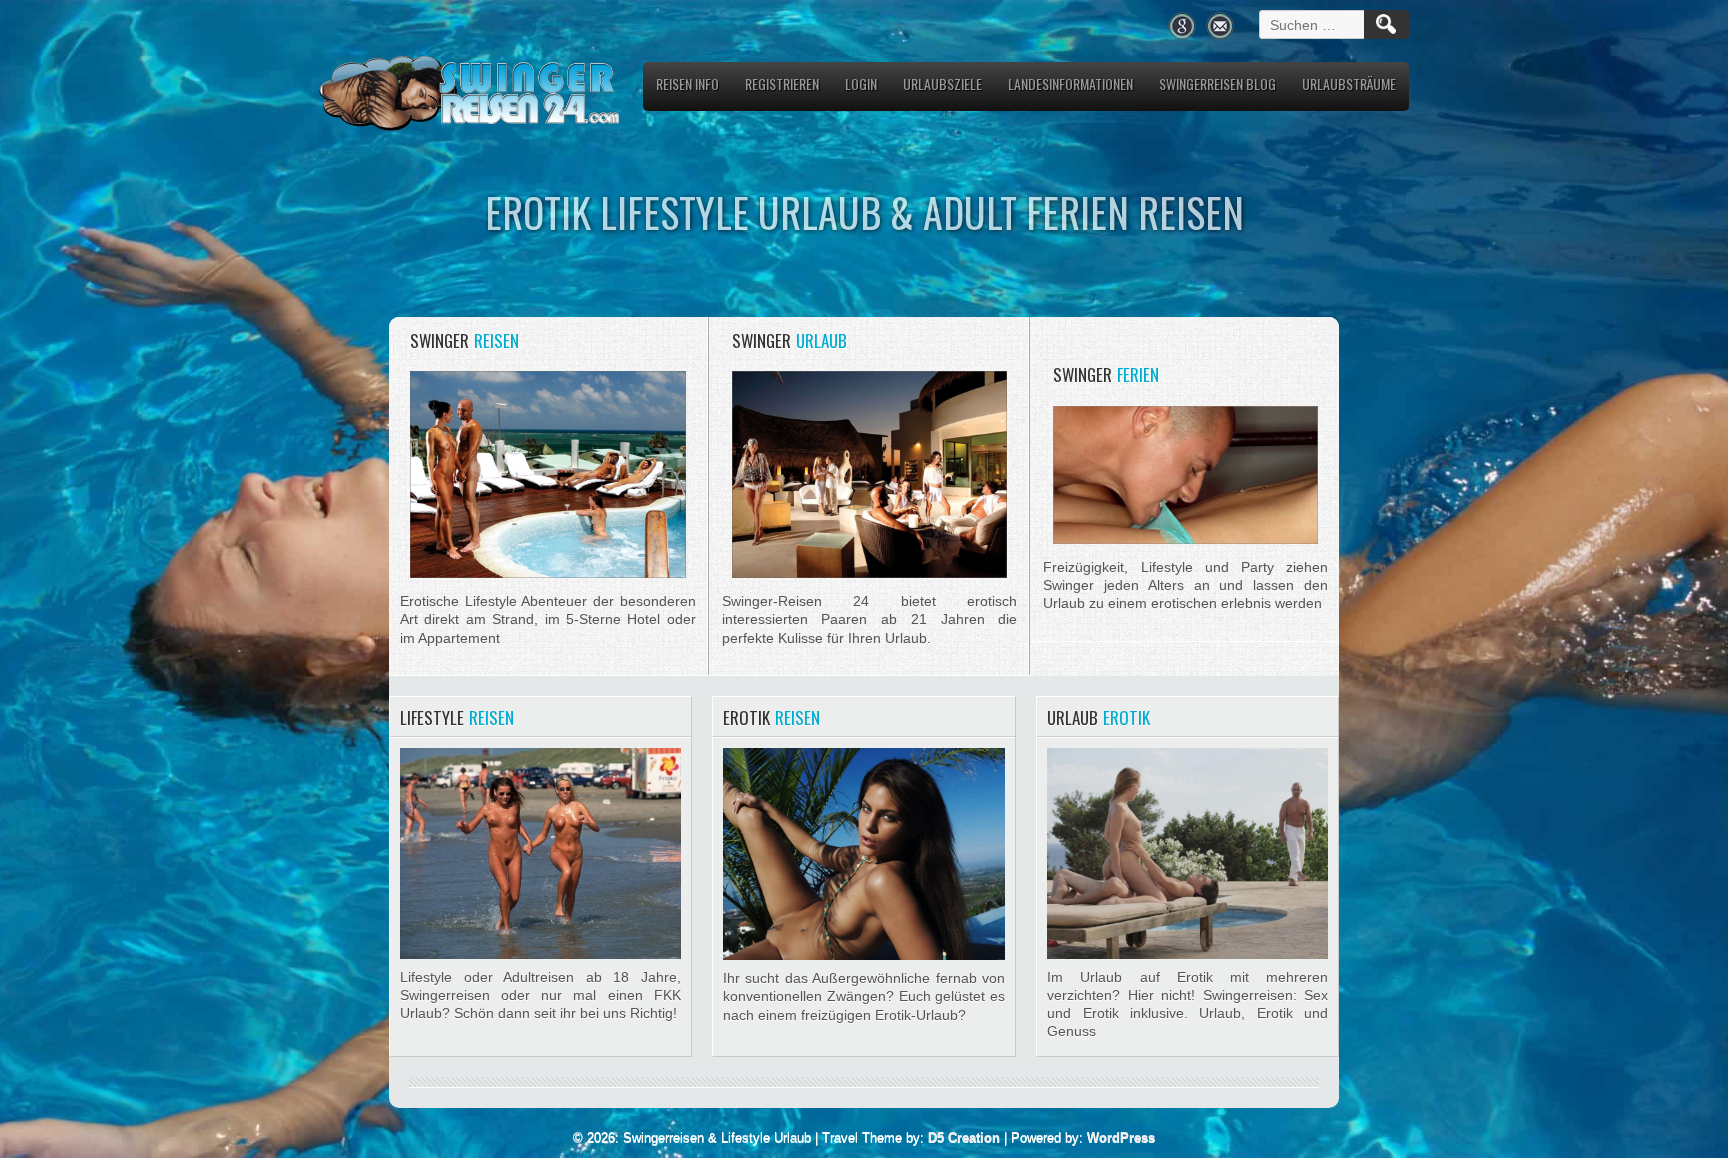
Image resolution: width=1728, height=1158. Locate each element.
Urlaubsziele (942, 83)
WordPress (1121, 1137)
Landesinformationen (1070, 83)
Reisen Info (687, 83)
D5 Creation (964, 1137)
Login (861, 83)
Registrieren (782, 83)
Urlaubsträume (1349, 83)
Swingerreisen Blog (1217, 83)
